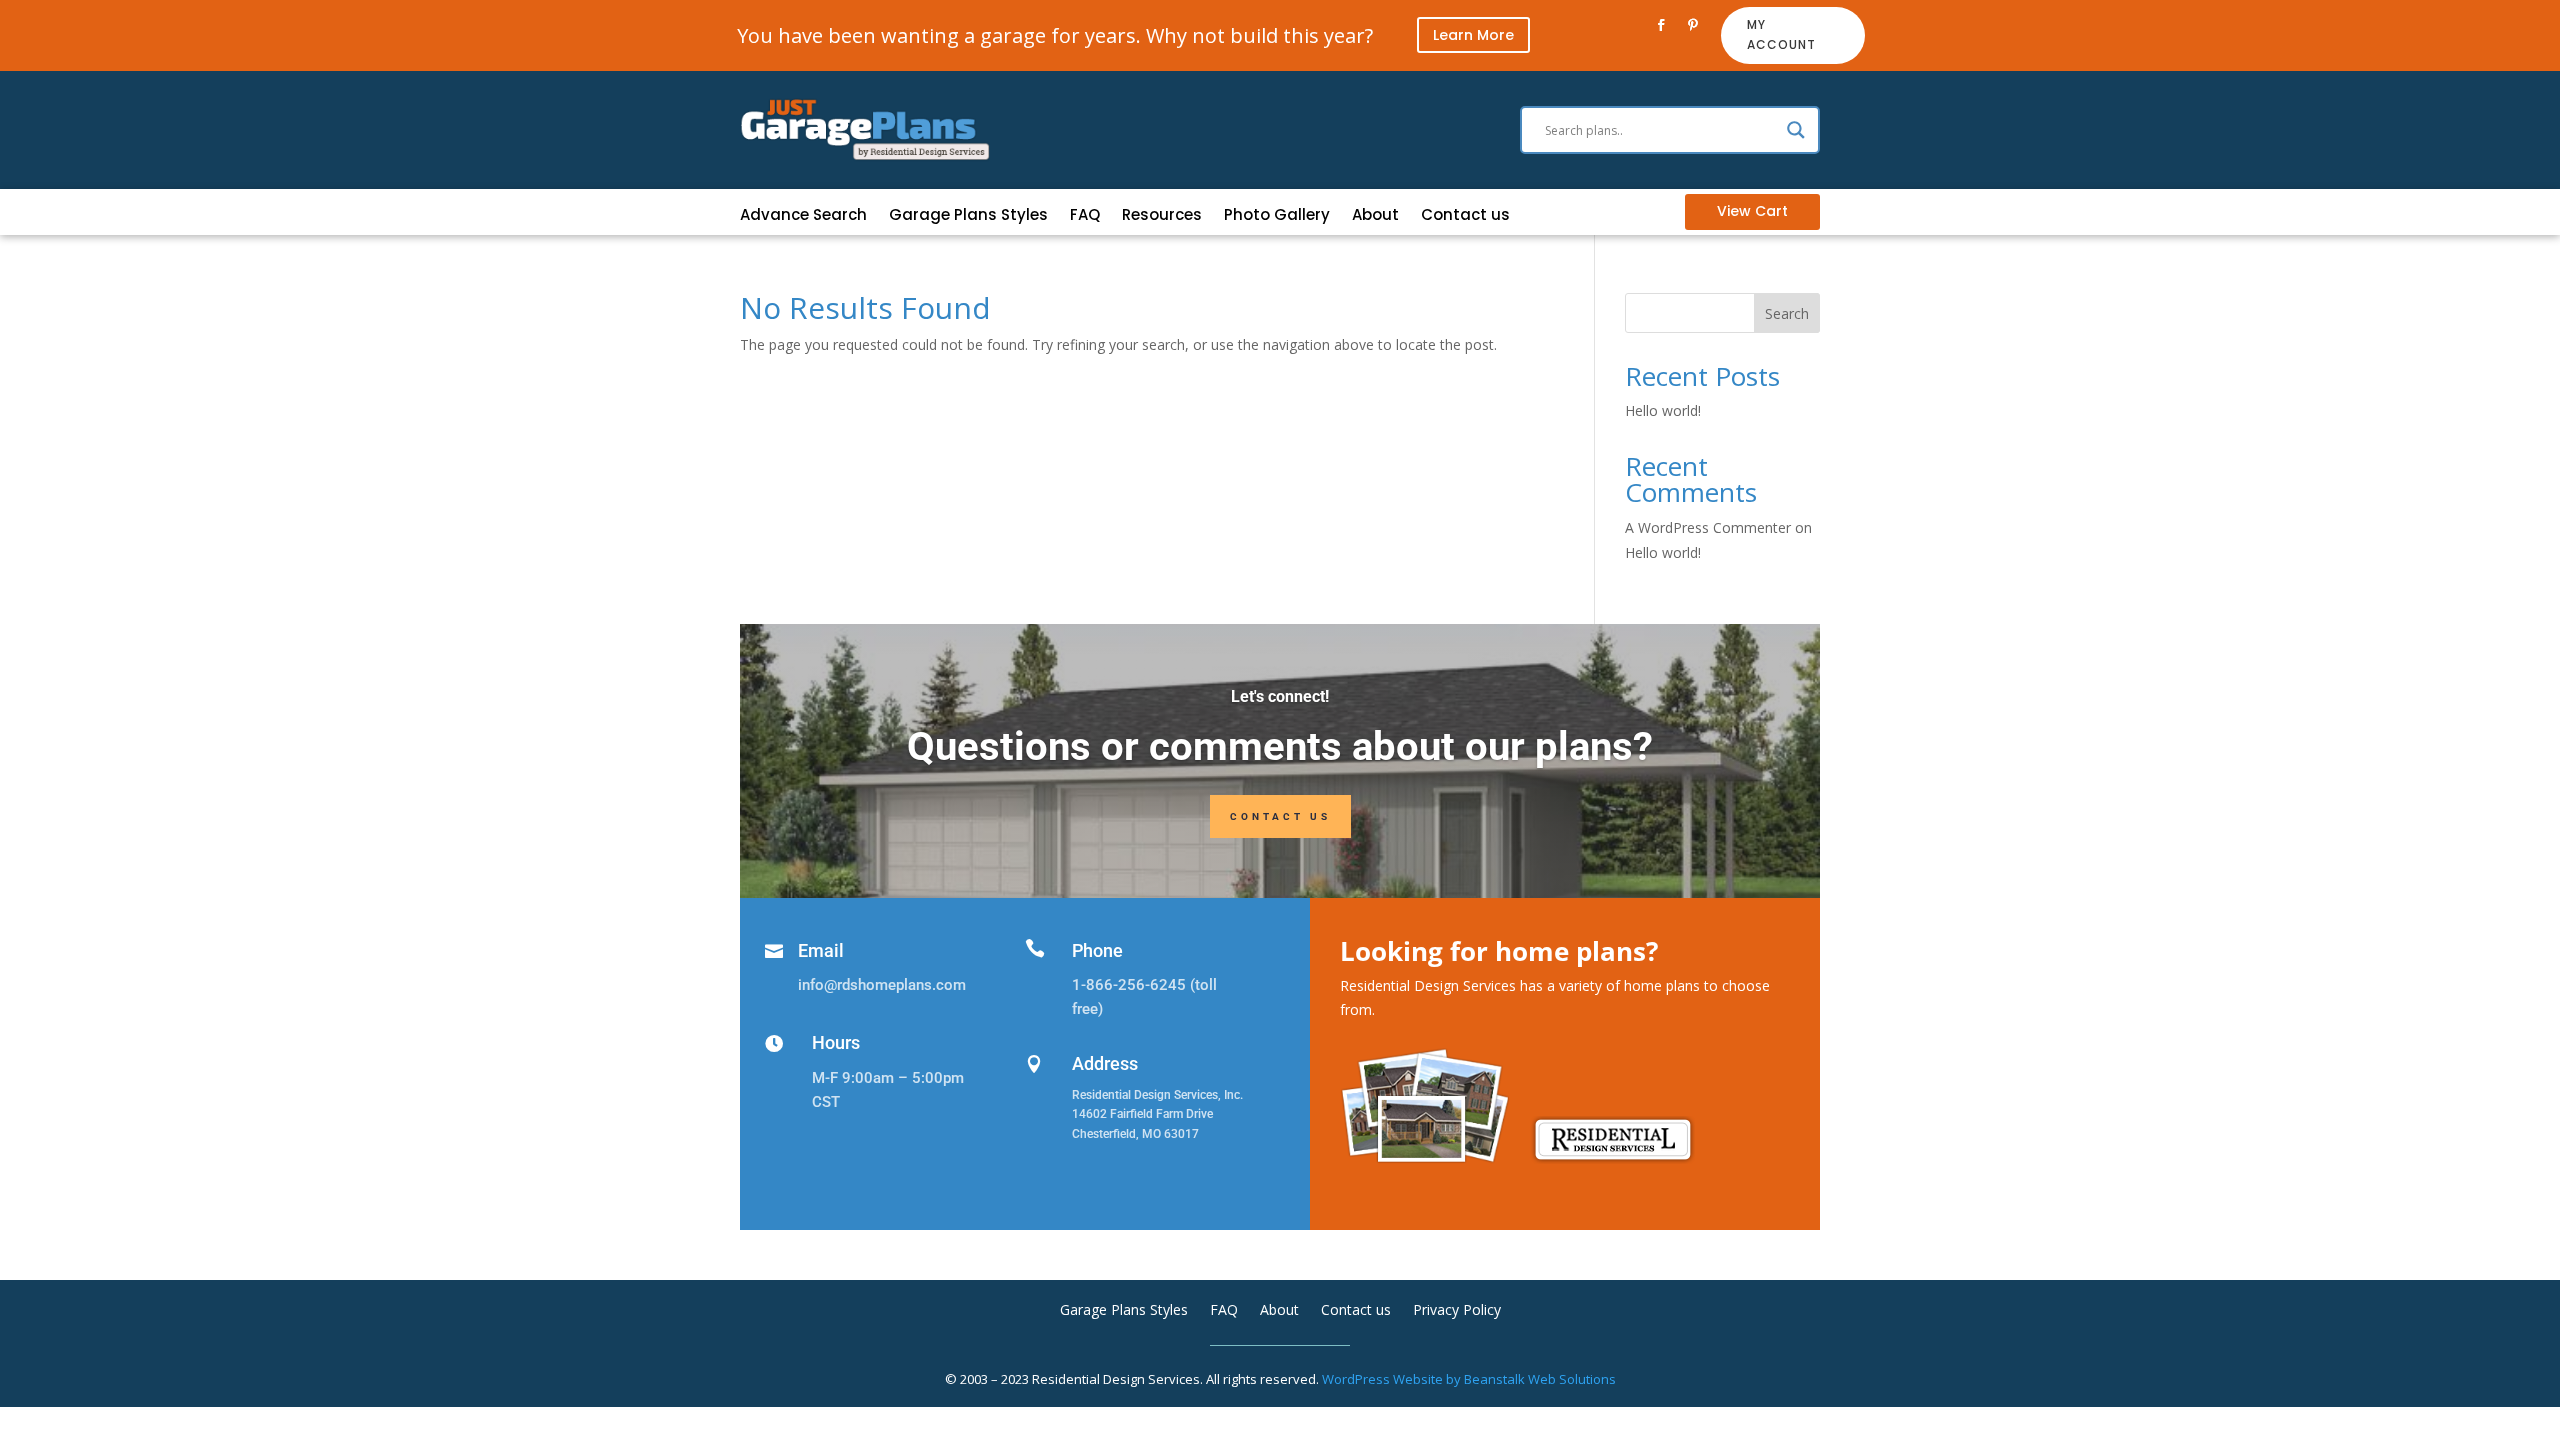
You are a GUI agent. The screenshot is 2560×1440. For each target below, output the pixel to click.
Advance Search (803, 216)
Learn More (1473, 35)
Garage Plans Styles (968, 216)
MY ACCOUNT (1781, 34)
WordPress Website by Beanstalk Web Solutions (1469, 1379)
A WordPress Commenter (1708, 527)
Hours (836, 1042)
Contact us (1465, 216)
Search (1787, 313)
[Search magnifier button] (1796, 130)
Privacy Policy (1457, 1311)
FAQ (1085, 216)
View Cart (1752, 211)
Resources (1162, 216)
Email (821, 950)
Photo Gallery (1277, 216)
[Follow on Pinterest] (1693, 25)
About (1375, 216)
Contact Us (1280, 816)
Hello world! (1663, 410)
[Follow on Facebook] (1661, 25)
